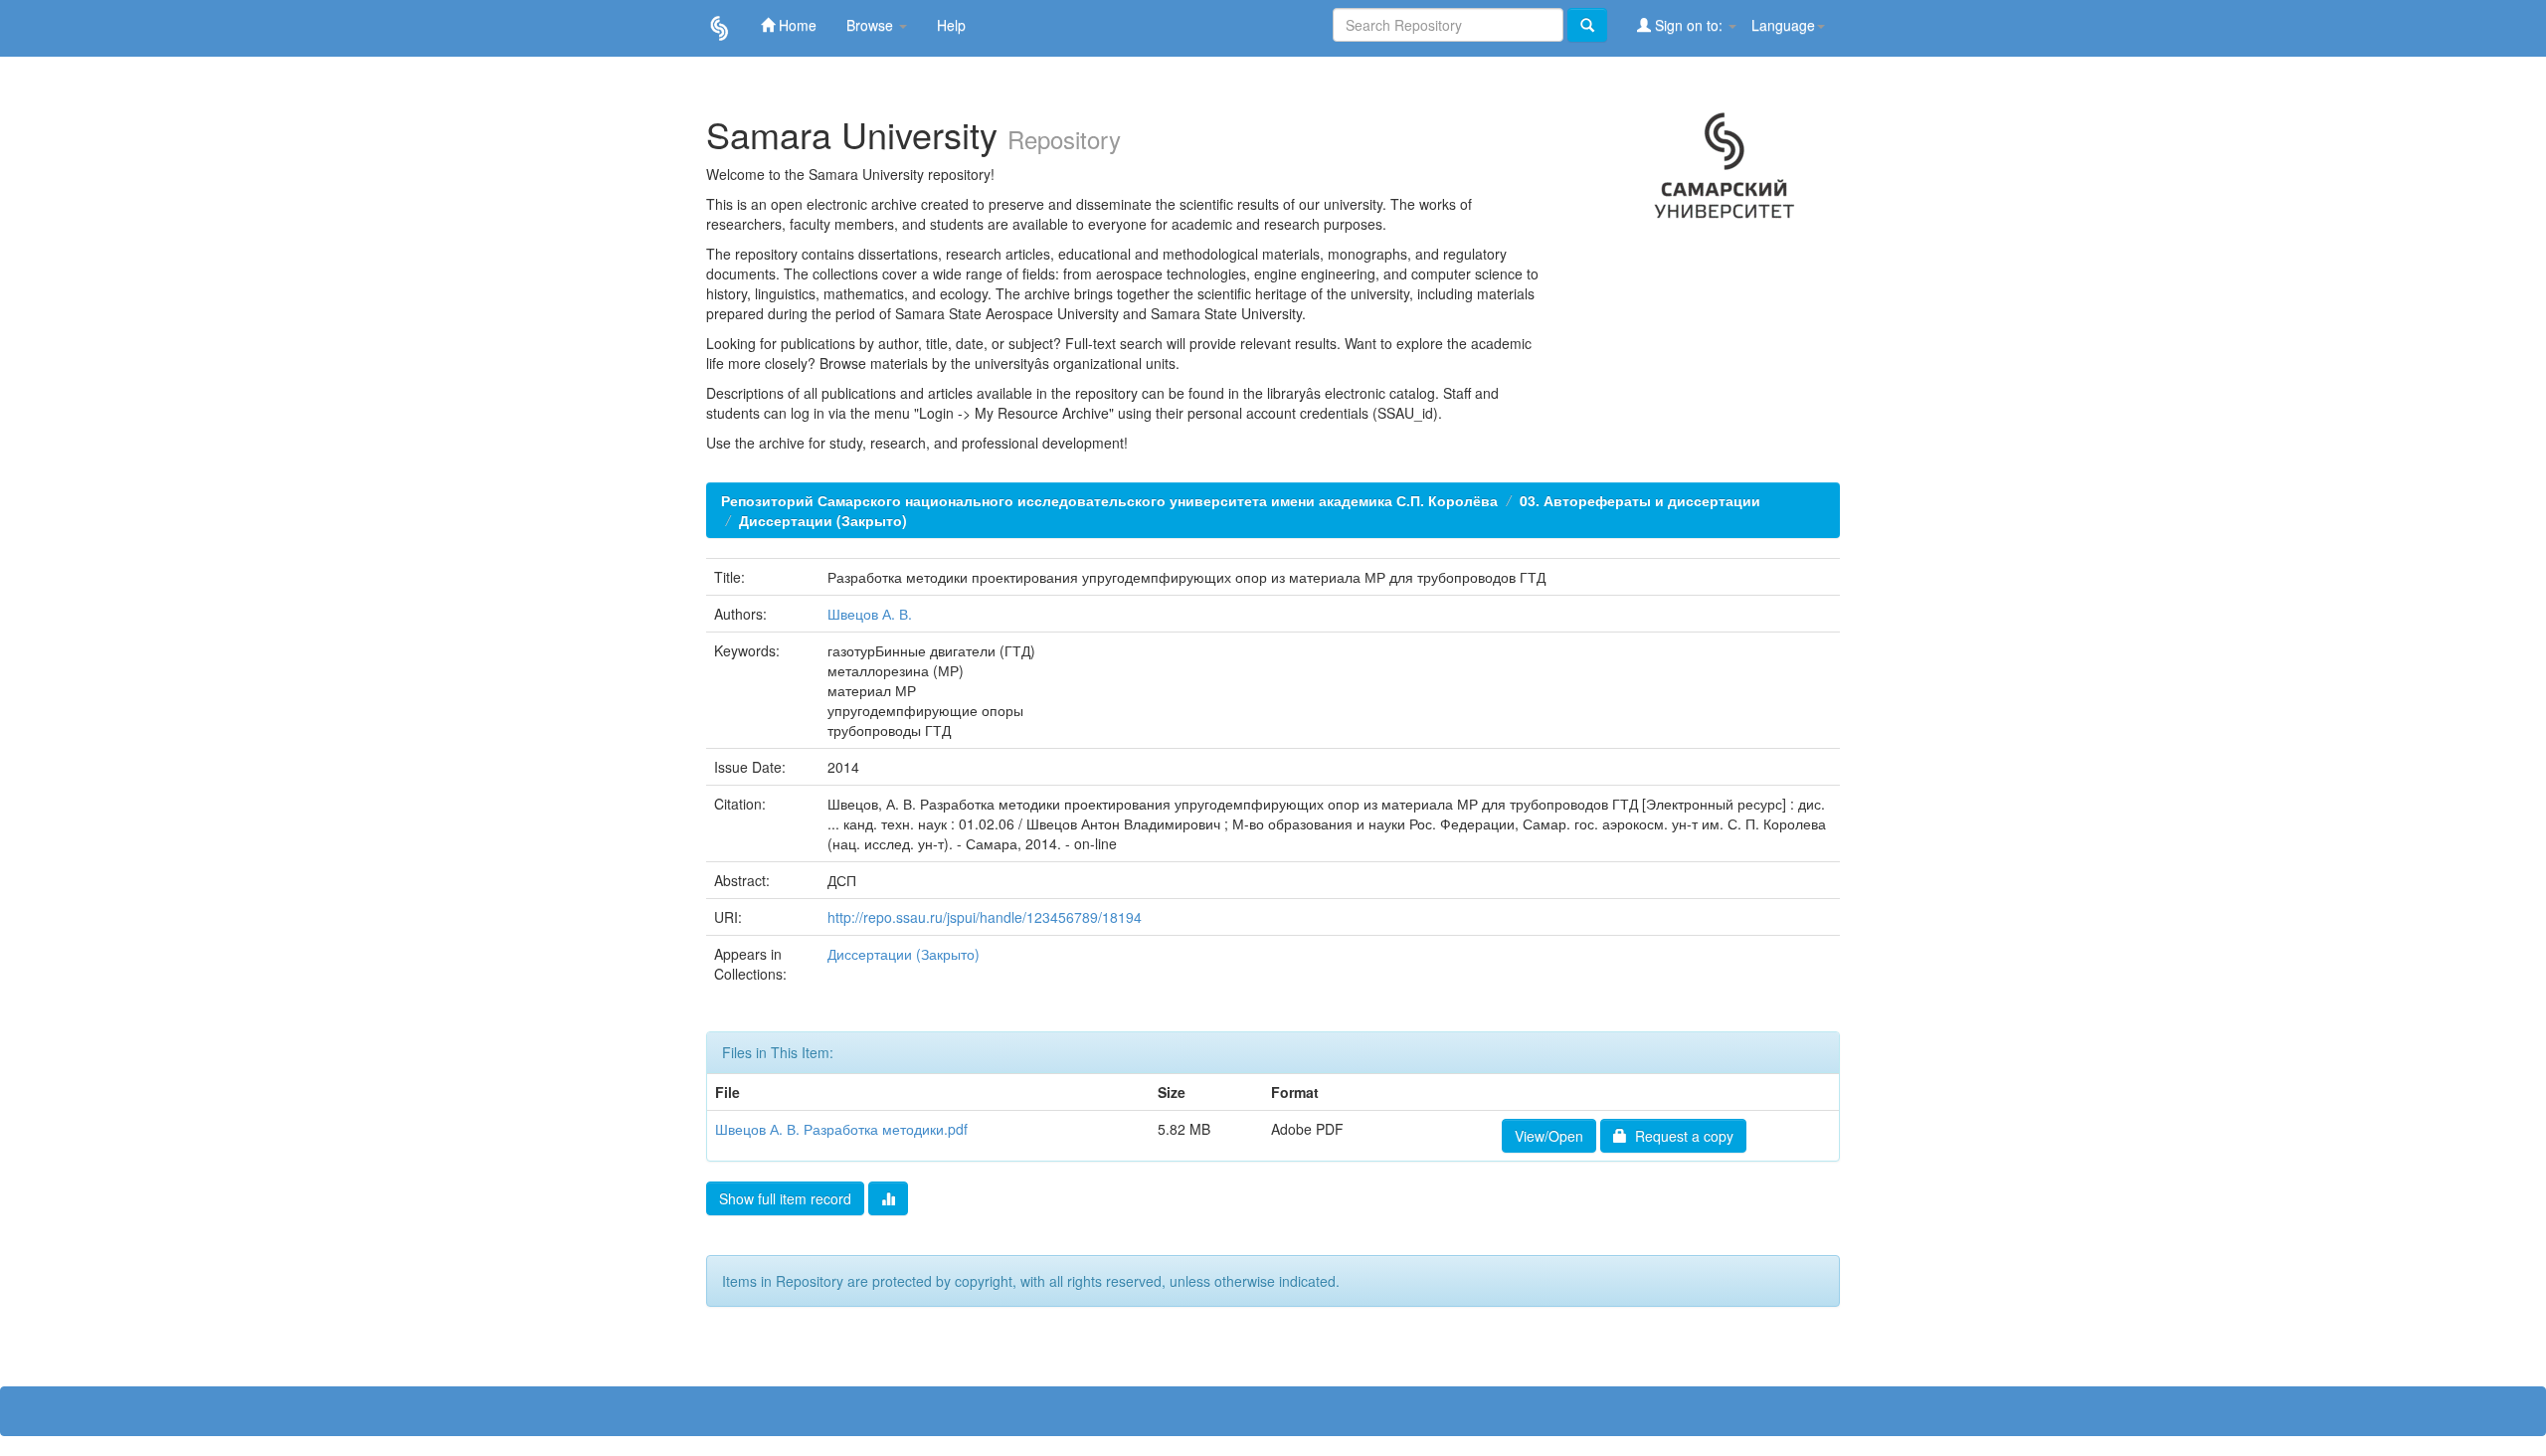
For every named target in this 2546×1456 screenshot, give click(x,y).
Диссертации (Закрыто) (823, 520)
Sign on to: (1689, 25)
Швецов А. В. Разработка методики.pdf (841, 1129)
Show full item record (785, 1198)
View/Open (1549, 1136)
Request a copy (1680, 1136)
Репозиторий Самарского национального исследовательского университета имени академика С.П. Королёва (1109, 500)
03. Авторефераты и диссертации (1640, 500)
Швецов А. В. (870, 614)
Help (951, 25)
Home (796, 25)
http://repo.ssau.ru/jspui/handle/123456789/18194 (985, 917)
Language (1783, 25)
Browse (872, 25)
